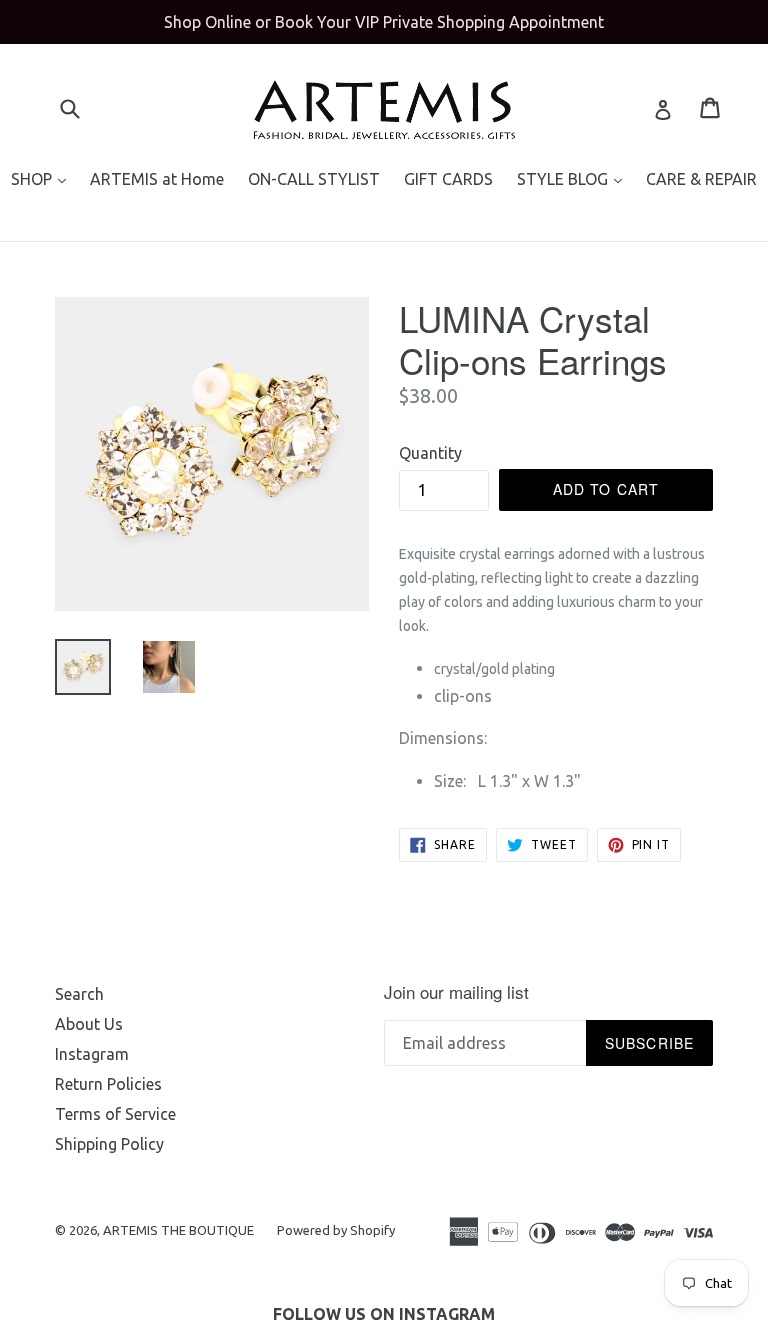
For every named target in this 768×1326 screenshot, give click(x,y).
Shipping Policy (109, 1144)
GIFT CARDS (448, 179)
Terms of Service (115, 1114)
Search (79, 994)
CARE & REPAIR (701, 179)
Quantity (430, 453)
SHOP (43, 178)
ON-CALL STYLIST (314, 179)
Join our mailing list (456, 992)
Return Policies (108, 1084)
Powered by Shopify (336, 1230)
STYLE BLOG (574, 178)
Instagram (92, 1054)
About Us (89, 1024)
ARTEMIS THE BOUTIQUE (180, 1230)
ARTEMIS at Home (157, 179)
